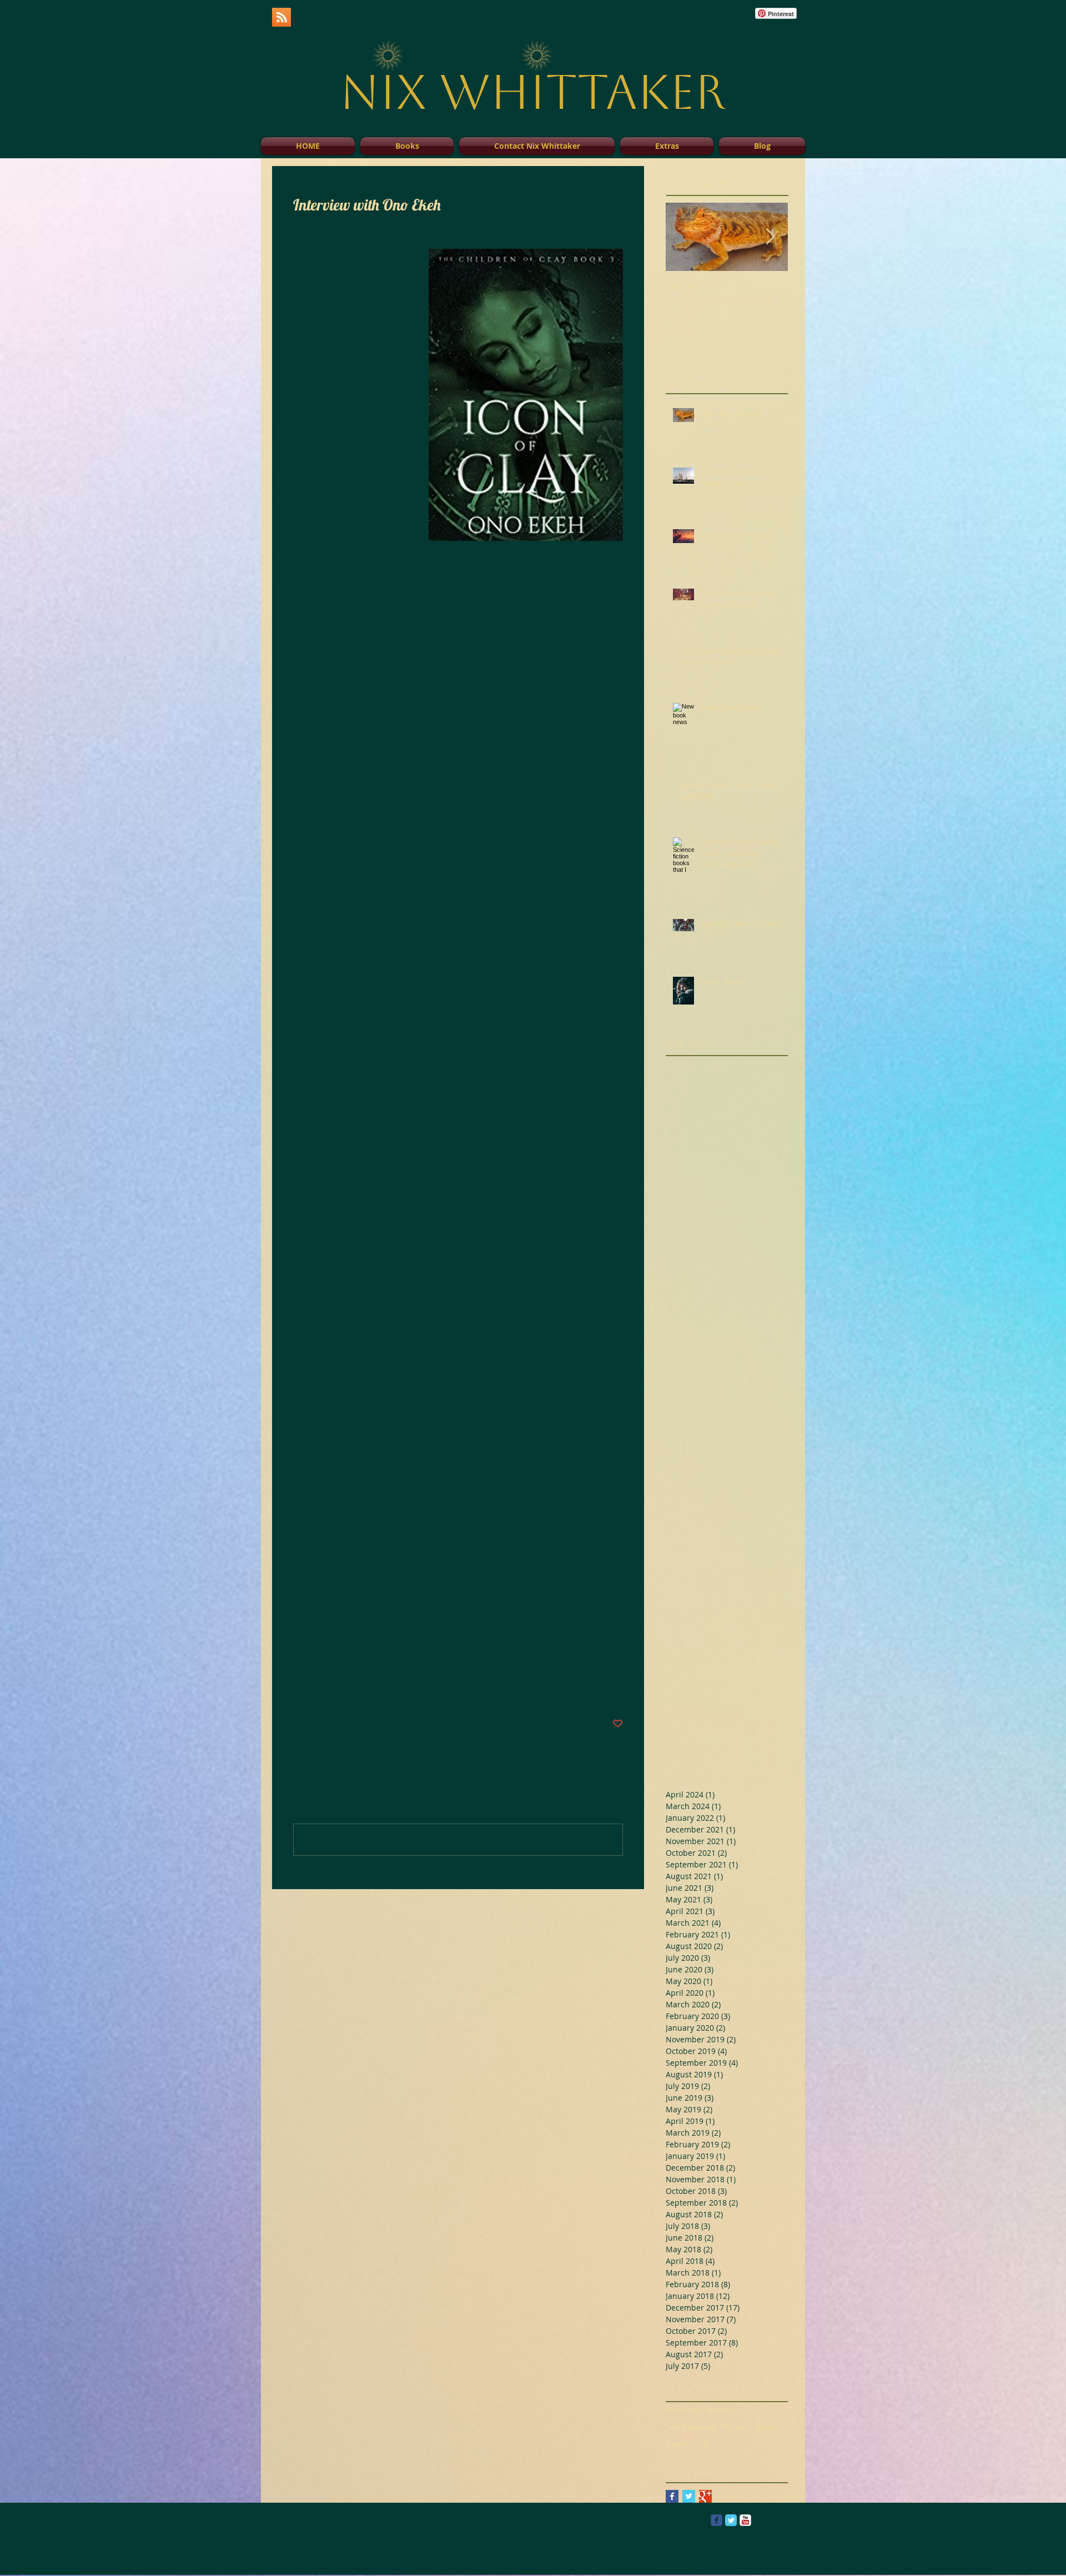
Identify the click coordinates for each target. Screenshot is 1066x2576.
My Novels (683, 2411)
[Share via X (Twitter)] (326, 1689)
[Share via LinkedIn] (353, 1689)
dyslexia (768, 2428)
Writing (736, 2428)
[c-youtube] (745, 2520)
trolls (702, 2446)
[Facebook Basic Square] (672, 2496)
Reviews (720, 2411)
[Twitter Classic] (731, 2520)
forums (677, 2446)
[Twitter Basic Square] (689, 2496)
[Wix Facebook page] (716, 2520)
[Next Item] (770, 237)
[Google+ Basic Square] (705, 2496)
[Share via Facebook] (298, 1689)
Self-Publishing (691, 2428)
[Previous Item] (683, 237)
